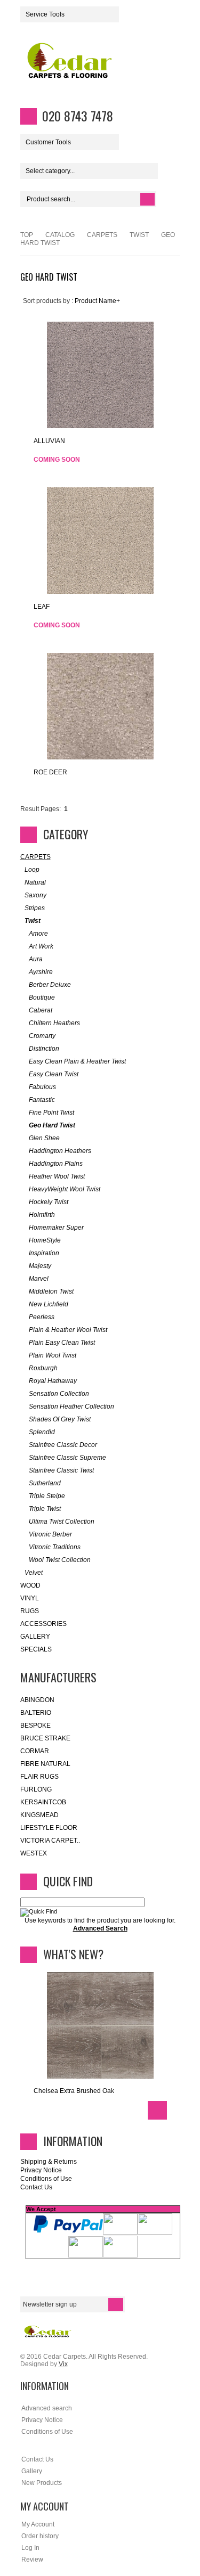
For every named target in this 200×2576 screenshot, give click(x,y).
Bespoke (35, 1725)
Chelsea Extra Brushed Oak (74, 2091)
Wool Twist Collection (60, 1560)
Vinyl (30, 1598)
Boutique (42, 997)
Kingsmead (39, 1815)
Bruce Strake (45, 1738)
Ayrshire (41, 972)
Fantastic (42, 1100)
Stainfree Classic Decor (63, 1445)
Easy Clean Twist (54, 1074)
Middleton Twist (51, 1291)
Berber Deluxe (50, 985)
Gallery (35, 1637)
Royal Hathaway (53, 1381)
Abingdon (37, 1700)
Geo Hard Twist (52, 1125)
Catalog (60, 235)
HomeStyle (45, 1240)
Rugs (30, 1611)
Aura (36, 959)
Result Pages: (41, 809)
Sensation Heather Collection (71, 1406)
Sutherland (45, 1483)
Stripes (35, 908)
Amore (38, 934)
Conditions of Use (46, 2179)
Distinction (44, 1049)
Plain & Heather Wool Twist (68, 1330)
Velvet (34, 1573)
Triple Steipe (47, 1496)
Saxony (35, 895)
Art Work (41, 946)
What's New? (73, 1954)
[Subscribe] (116, 2304)
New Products (42, 2483)
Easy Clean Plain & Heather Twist (77, 1061)
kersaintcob (43, 1802)
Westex (34, 1853)
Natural (35, 882)
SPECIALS (36, 1649)
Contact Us (36, 2187)
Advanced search (47, 2408)
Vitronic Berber (50, 1534)
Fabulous (42, 1087)
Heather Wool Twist (57, 1176)
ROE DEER (50, 772)
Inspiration (44, 1253)
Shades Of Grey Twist (60, 1419)
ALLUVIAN (49, 441)
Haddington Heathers (60, 1151)
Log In (30, 2548)
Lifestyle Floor (49, 1828)
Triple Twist (45, 1509)
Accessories (43, 1624)
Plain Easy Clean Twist (62, 1343)
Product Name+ (97, 301)
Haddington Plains (56, 1164)
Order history (40, 2536)
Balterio (36, 1713)
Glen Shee (44, 1138)
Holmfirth (42, 1215)
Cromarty (42, 1036)
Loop (32, 870)
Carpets (102, 235)
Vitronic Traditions (55, 1547)
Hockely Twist (49, 1202)
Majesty (40, 1266)
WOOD (30, 1585)
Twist (139, 235)
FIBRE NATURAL (45, 1764)
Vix (63, 2364)
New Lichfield (49, 1304)
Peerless (42, 1317)
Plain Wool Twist (53, 1355)
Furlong (36, 1789)
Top (27, 235)
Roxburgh (43, 1368)
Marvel (39, 1279)
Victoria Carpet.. (50, 1841)
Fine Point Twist (51, 1113)
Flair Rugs (39, 1777)
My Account (38, 2524)
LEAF (42, 607)
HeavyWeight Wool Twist (65, 1189)
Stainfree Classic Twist (61, 1470)
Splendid (42, 1432)
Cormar (35, 1751)
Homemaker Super (56, 1228)
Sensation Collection (59, 1394)
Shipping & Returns (49, 2162)
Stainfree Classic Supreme (67, 1458)
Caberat (41, 1010)
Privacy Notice (41, 2170)
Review (32, 2559)
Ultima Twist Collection (62, 1522)
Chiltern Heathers (54, 1023)
